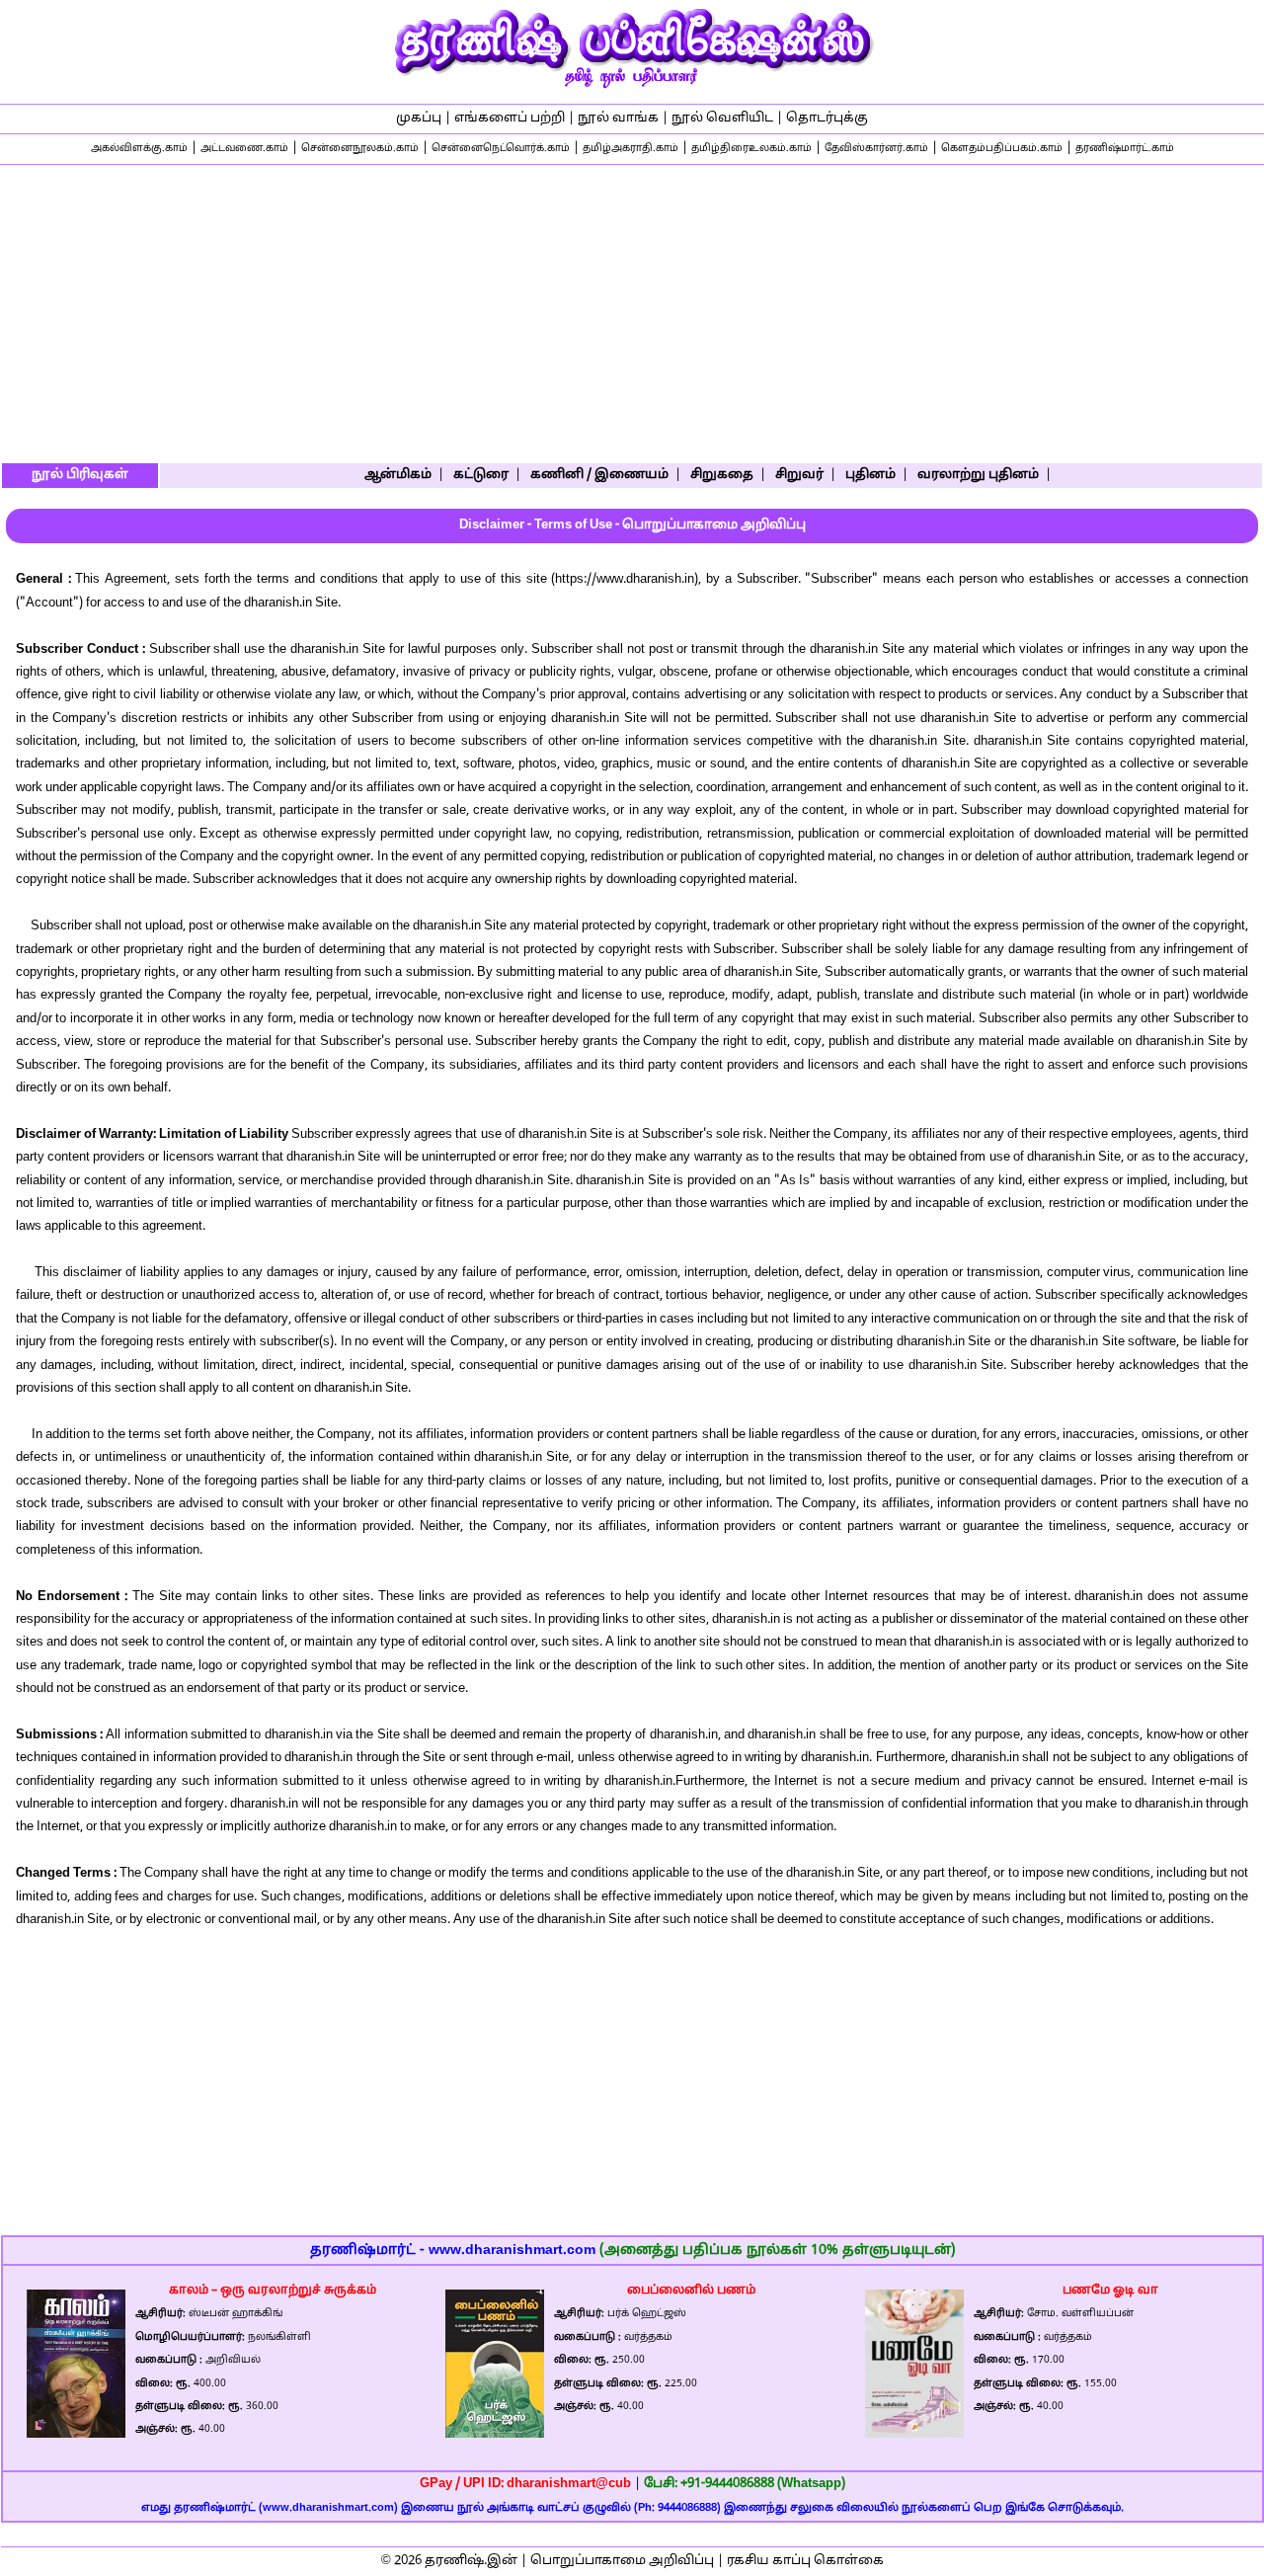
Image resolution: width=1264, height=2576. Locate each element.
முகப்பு (419, 119)
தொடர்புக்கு (827, 119)
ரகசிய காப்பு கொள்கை (805, 2561)
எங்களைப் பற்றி (510, 119)
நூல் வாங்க (618, 119)
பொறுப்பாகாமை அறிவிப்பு (622, 2561)
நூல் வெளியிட (722, 119)
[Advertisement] (632, 313)
